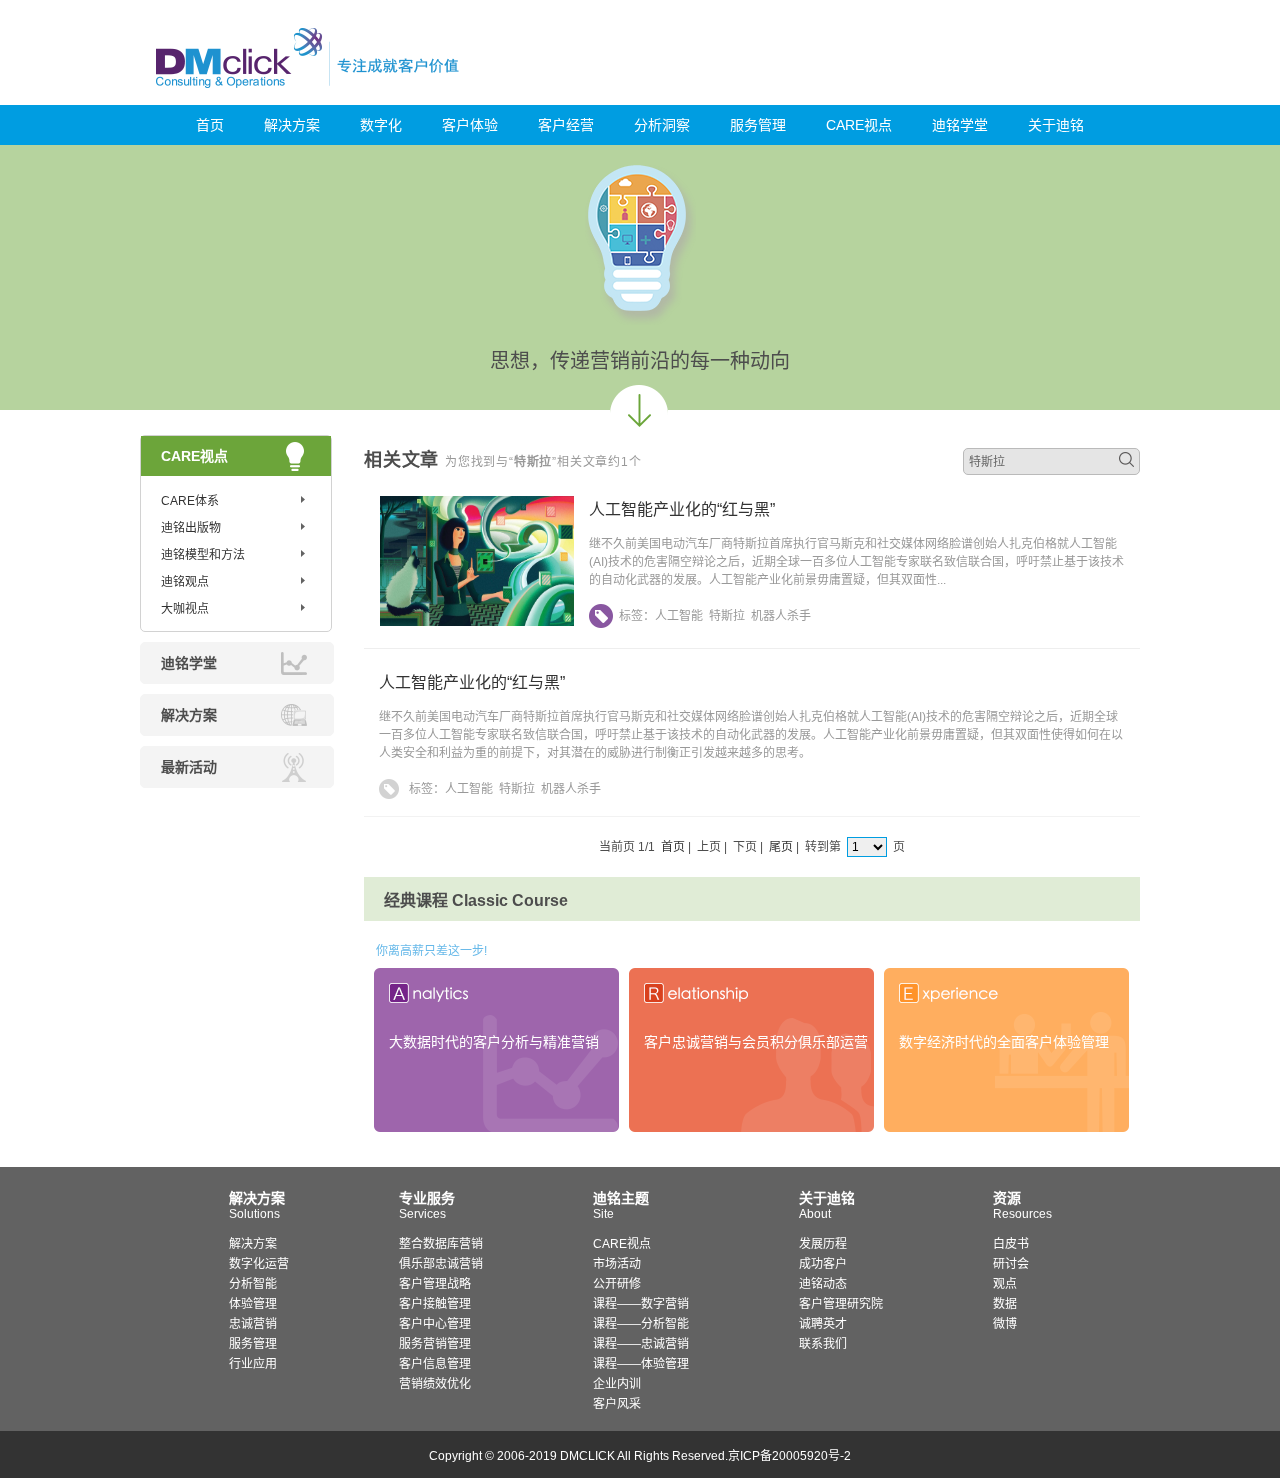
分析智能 (253, 1284)
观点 (1005, 1284)
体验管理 (253, 1304)
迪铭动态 (823, 1284)
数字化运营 (259, 1264)
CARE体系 (190, 501)
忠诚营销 (253, 1324)
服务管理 (758, 125)
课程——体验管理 (641, 1364)
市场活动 (617, 1264)
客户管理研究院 (841, 1304)
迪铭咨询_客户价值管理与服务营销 (392, 57)
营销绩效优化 (435, 1384)
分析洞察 (662, 125)
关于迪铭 (1056, 125)
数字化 (381, 125)
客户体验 (470, 125)
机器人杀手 (781, 616)
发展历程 (823, 1244)
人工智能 (679, 616)
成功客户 (823, 1264)
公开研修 (617, 1284)
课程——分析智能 (641, 1324)
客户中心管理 (435, 1324)
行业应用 (253, 1364)
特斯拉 (727, 616)
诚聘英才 (823, 1324)
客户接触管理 (435, 1304)
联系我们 (823, 1344)
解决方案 (292, 125)
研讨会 (1011, 1264)
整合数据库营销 (441, 1244)
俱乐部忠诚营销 (441, 1264)
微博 (1005, 1324)
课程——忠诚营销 (641, 1344)
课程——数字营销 (641, 1304)
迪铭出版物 (191, 528)
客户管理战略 (435, 1284)
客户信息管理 (435, 1364)
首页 (210, 125)
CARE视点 (859, 125)
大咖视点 (185, 609)
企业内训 (617, 1384)
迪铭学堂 (960, 125)
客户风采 (617, 1404)
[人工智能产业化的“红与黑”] (477, 622)
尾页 (781, 847)
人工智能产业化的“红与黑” (682, 509)
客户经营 (566, 125)
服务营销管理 (435, 1344)
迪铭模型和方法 (203, 555)
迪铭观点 (185, 582)
